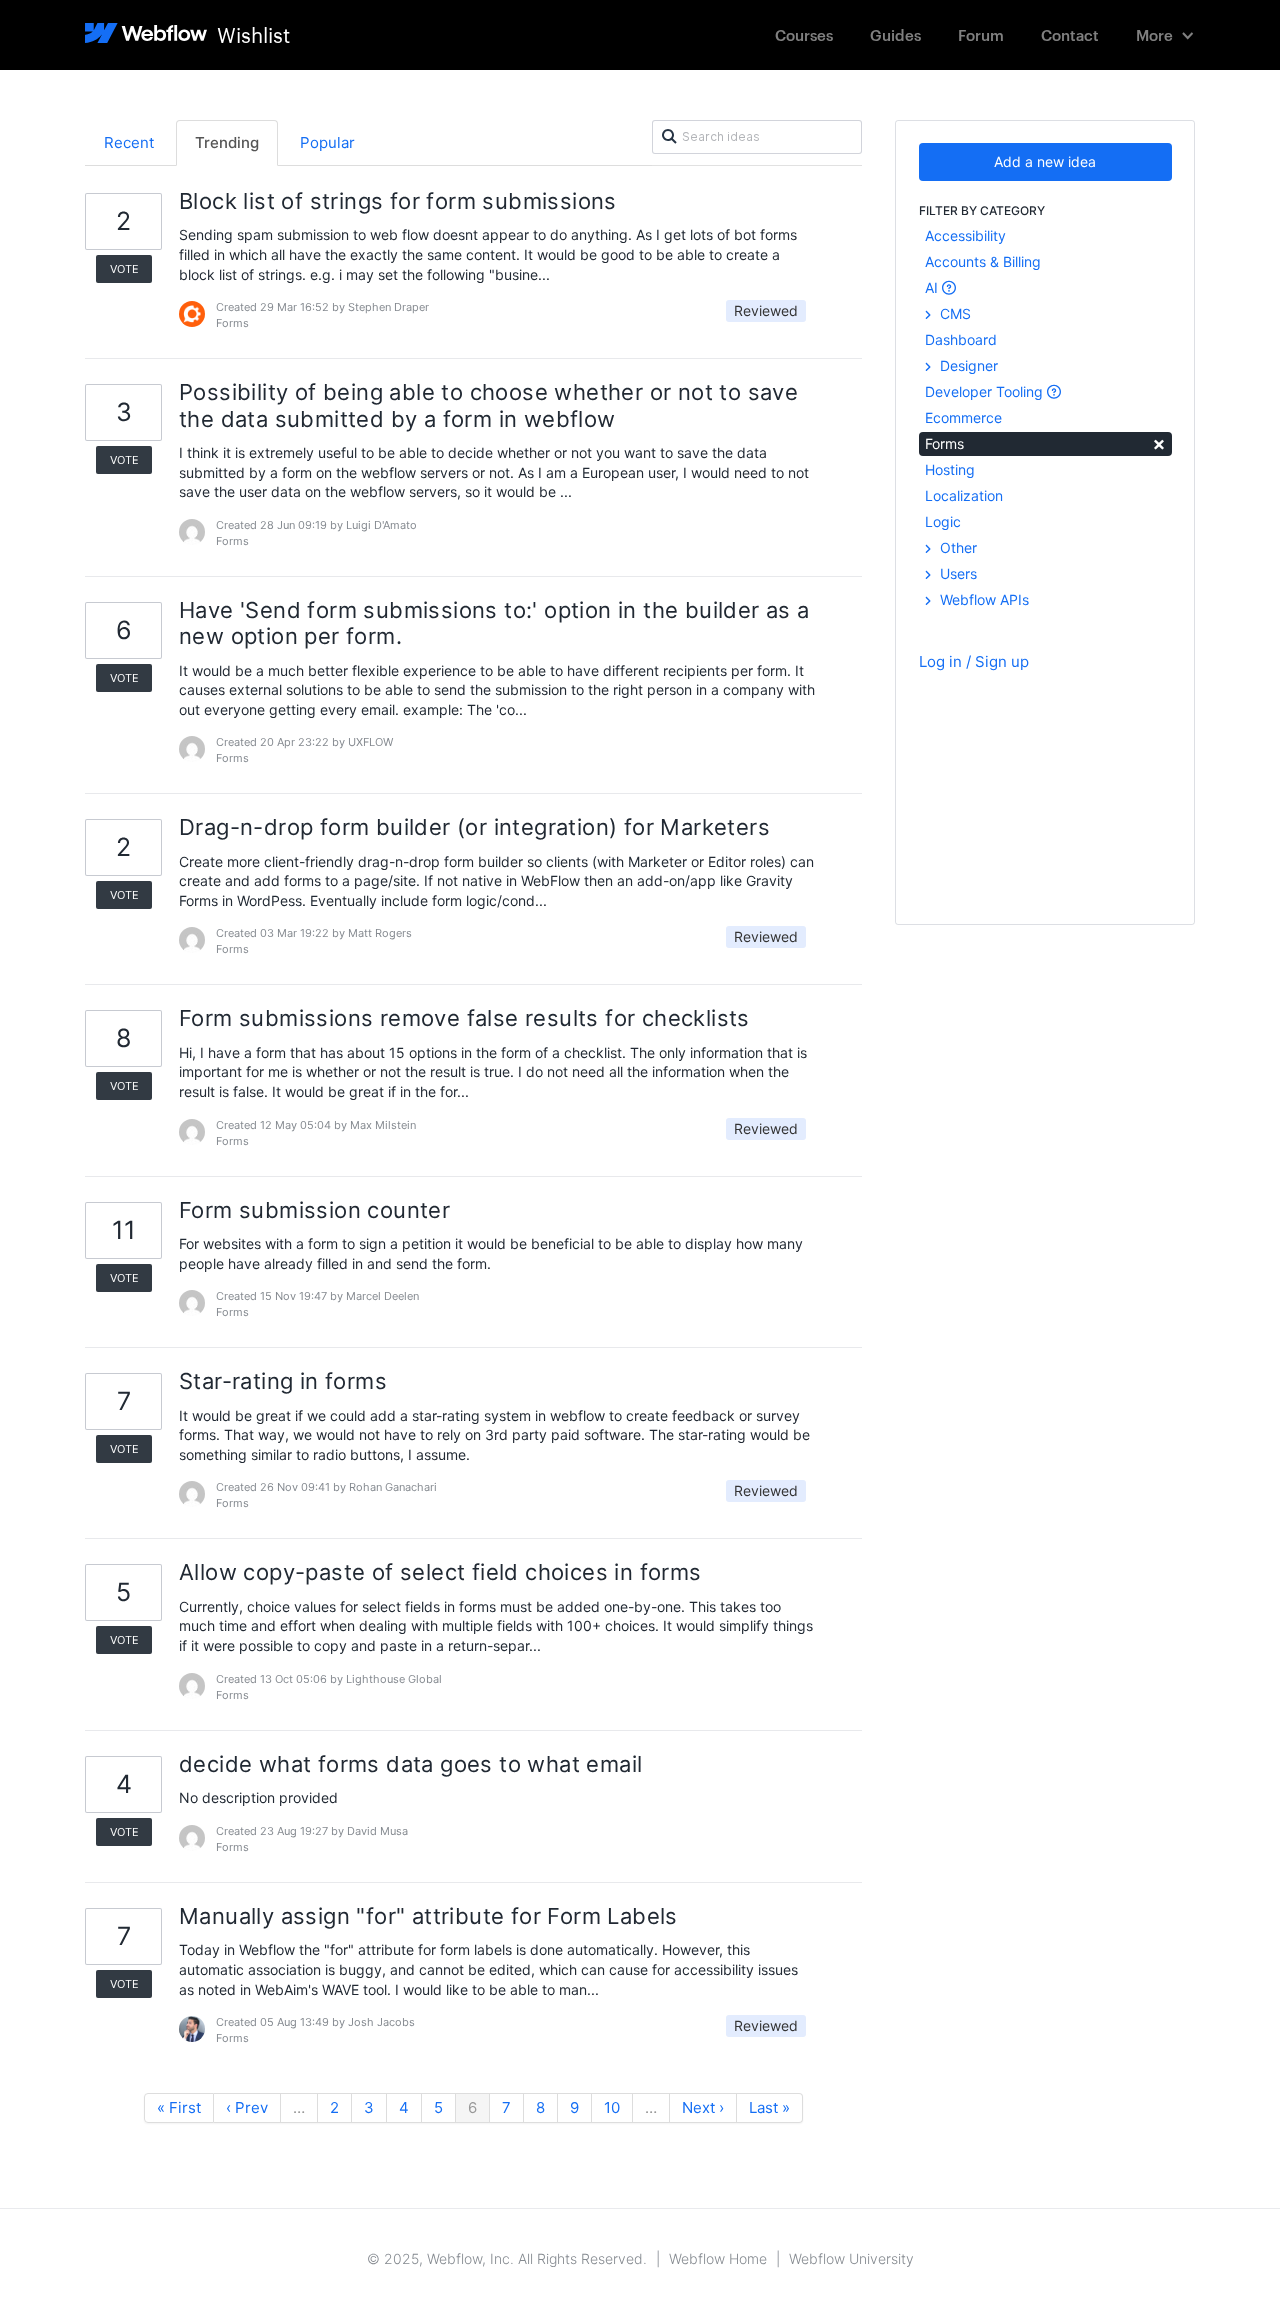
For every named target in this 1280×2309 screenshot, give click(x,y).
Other (956, 547)
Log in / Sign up (974, 661)
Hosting (950, 469)
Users (956, 573)
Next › (703, 2107)
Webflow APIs (982, 599)
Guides (895, 34)
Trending (227, 142)
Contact (1070, 34)
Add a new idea (1045, 161)
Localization (964, 495)
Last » (769, 2107)
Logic (943, 521)
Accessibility (965, 235)
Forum (981, 34)
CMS (953, 313)
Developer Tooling (986, 391)
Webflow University (851, 2258)
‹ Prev (247, 2107)
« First (179, 2107)
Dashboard (961, 339)
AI (933, 287)
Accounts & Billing (983, 261)
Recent (129, 142)
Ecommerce (963, 417)
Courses (804, 34)
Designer (967, 365)
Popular (327, 142)
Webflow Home (718, 2258)
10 (612, 2107)
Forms (1045, 442)
